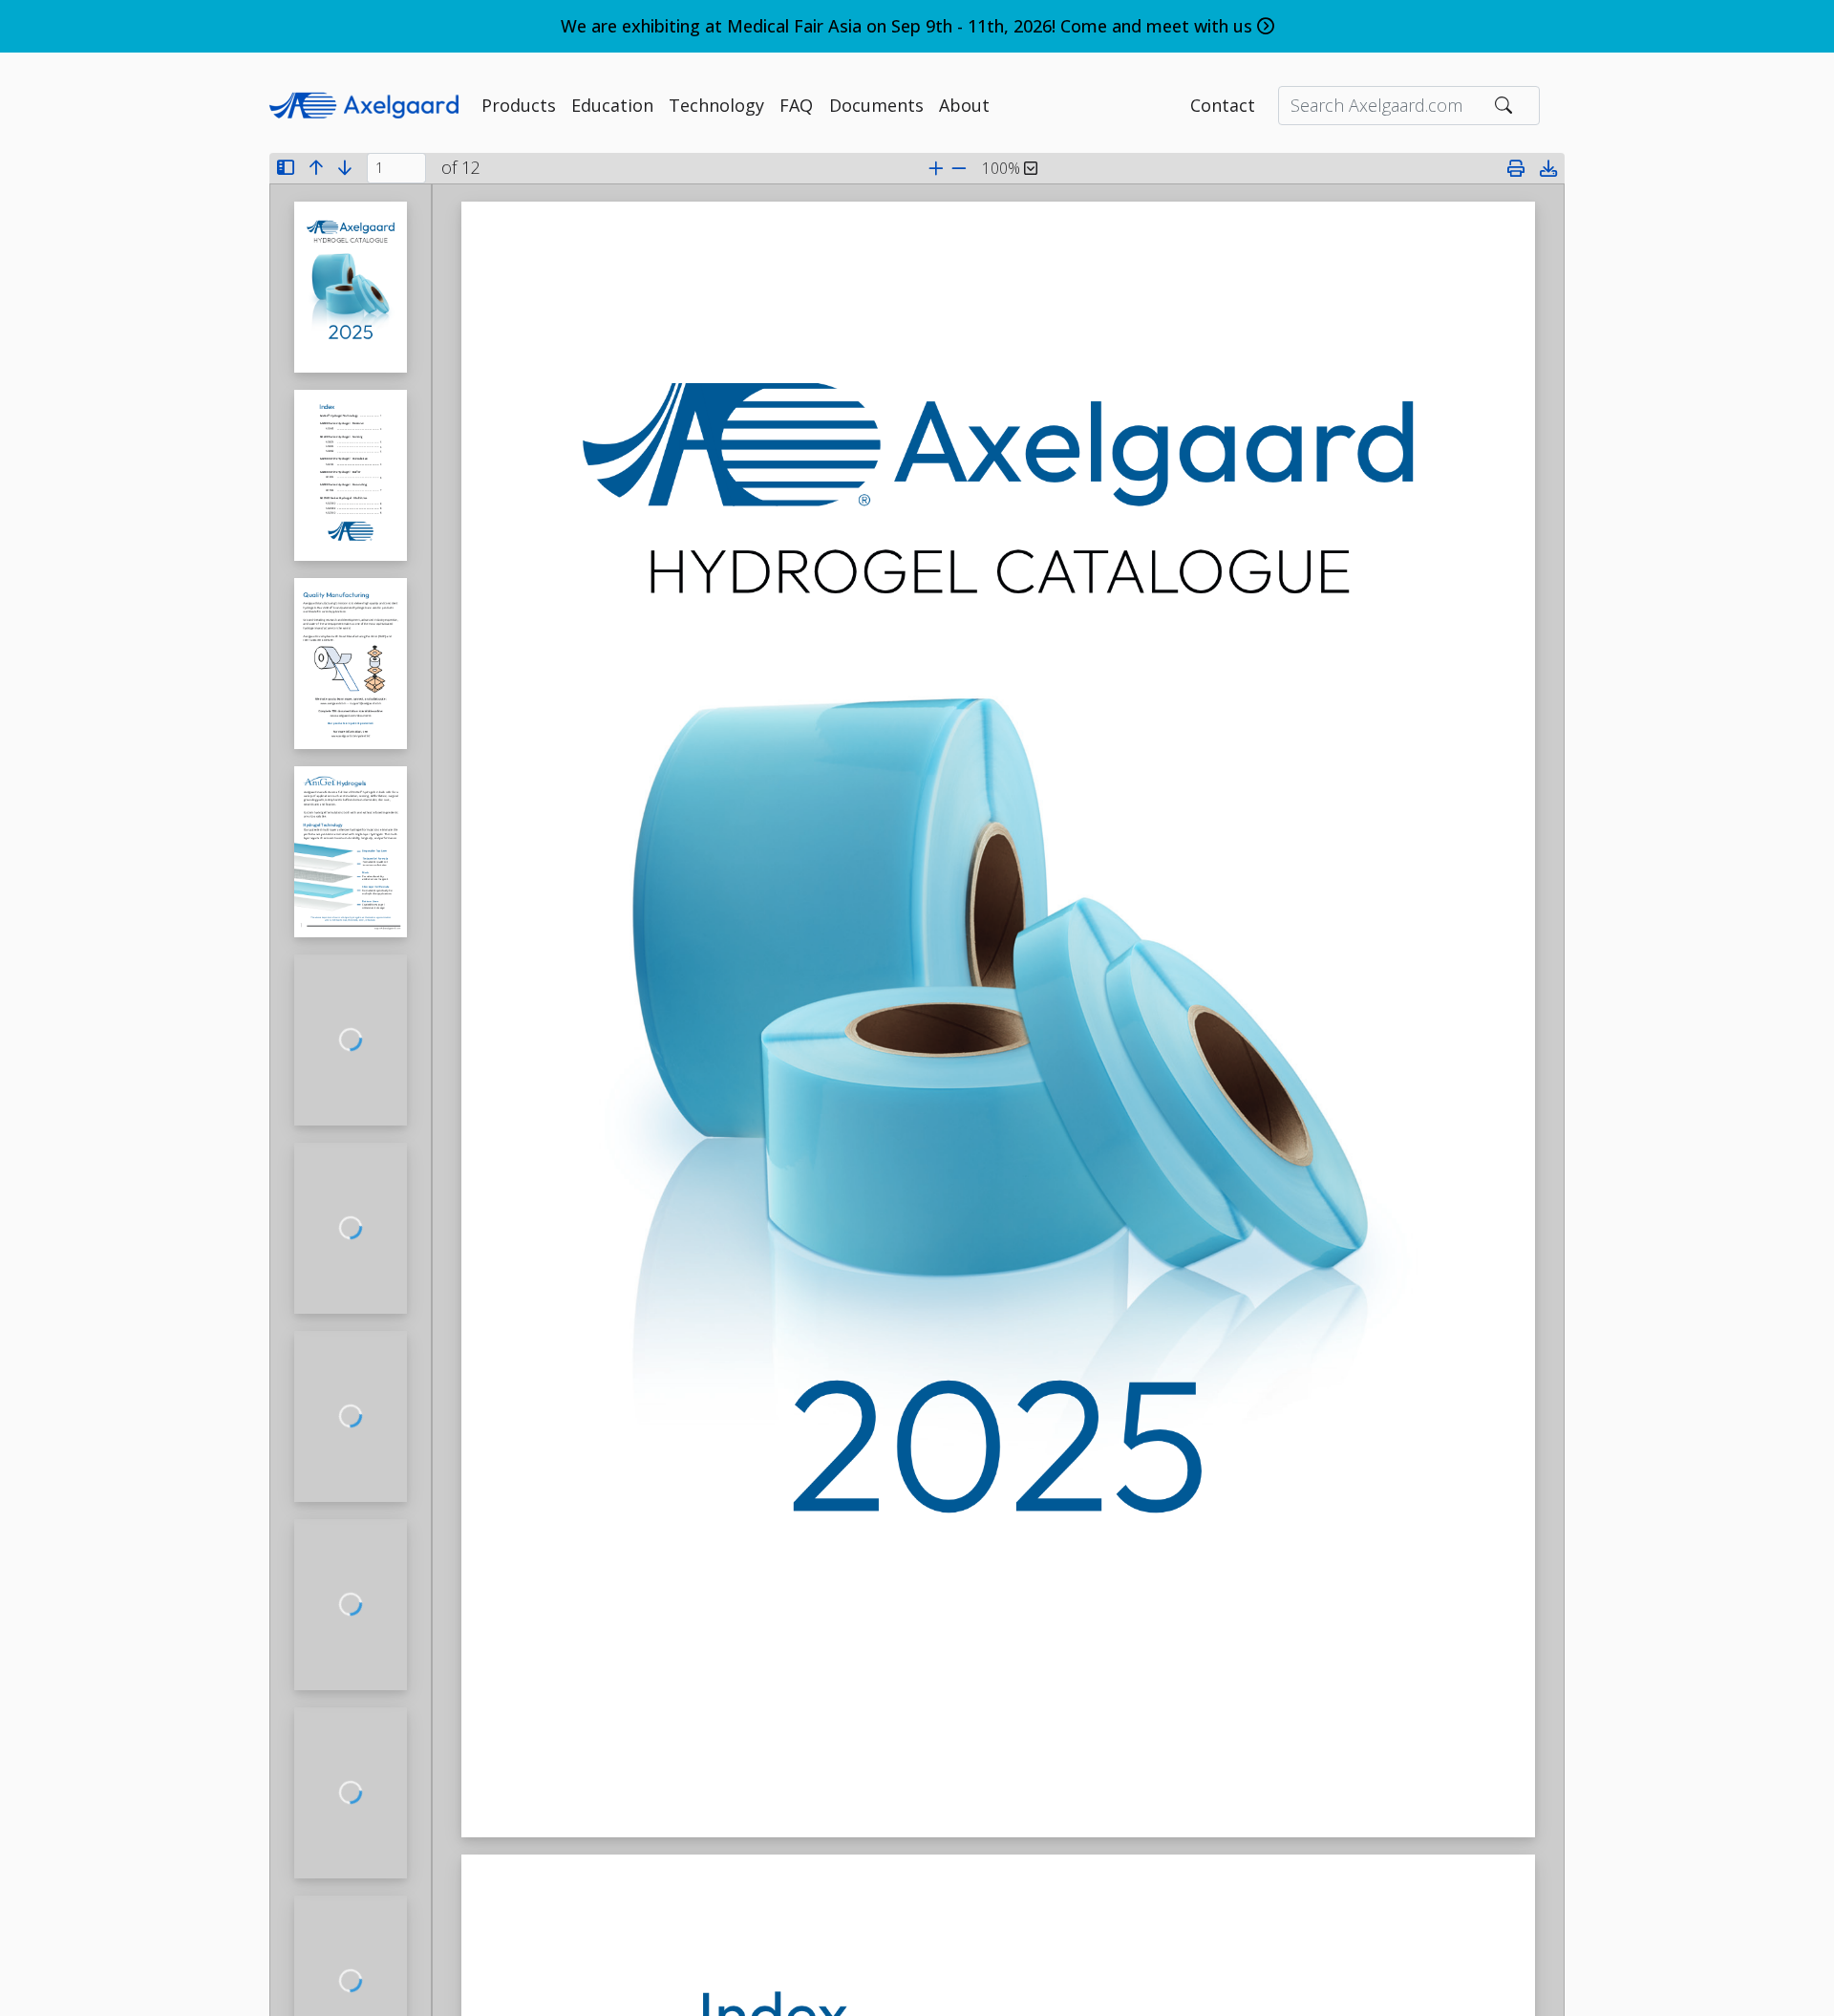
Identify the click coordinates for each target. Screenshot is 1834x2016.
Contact (1223, 105)
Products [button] (519, 105)
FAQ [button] (796, 105)
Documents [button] (876, 105)
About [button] (964, 105)
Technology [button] (716, 105)
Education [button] (612, 105)
